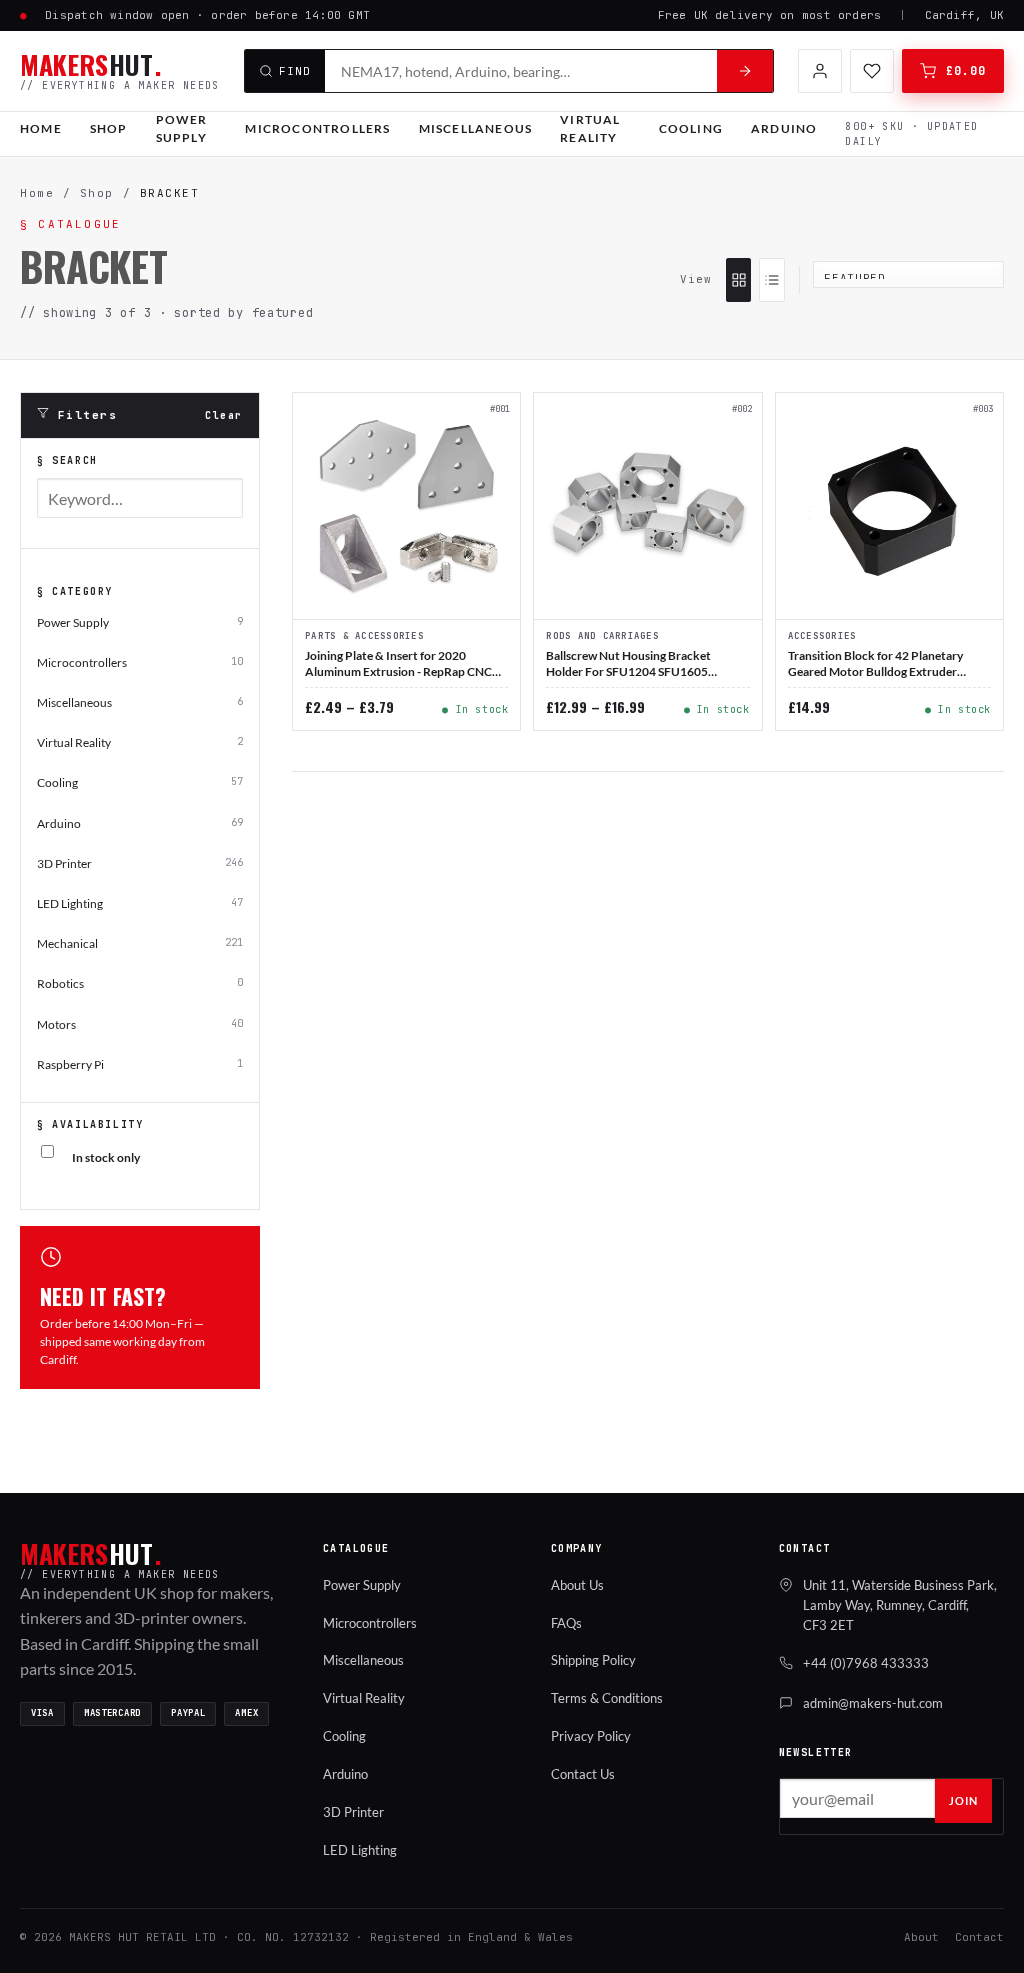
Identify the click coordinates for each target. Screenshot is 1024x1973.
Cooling (691, 128)
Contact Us (583, 1774)
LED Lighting (360, 1850)
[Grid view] (738, 280)
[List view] (771, 280)
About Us (577, 1585)
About (921, 1937)
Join (963, 1800)
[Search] (745, 71)
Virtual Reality (590, 129)
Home (41, 128)
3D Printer (353, 1812)
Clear (224, 415)
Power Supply (182, 129)
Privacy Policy (591, 1736)
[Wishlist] (872, 71)
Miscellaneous (476, 128)
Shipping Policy (593, 1660)
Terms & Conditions (607, 1698)
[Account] (820, 71)
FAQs (566, 1623)
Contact (979, 1937)
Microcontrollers (317, 128)
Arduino (784, 128)
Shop (109, 128)
